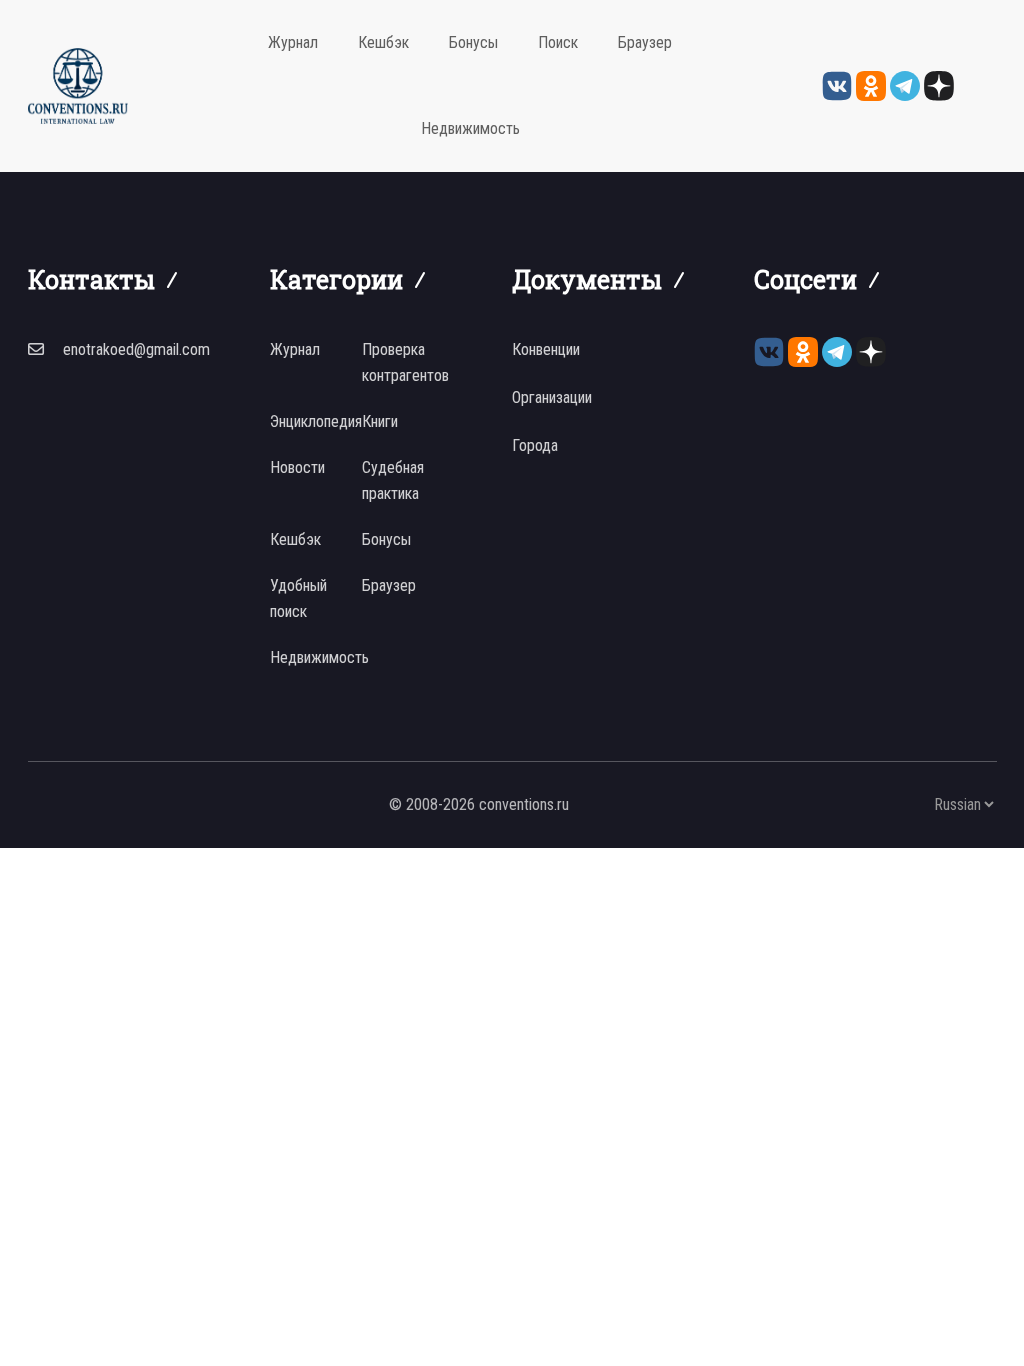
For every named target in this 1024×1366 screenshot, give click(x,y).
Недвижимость (470, 128)
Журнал (293, 42)
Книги (380, 421)
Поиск (558, 42)
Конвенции (546, 349)
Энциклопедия (316, 421)
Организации (552, 397)
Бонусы (473, 42)
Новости (297, 467)
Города (535, 445)
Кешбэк (383, 42)
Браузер (645, 42)
